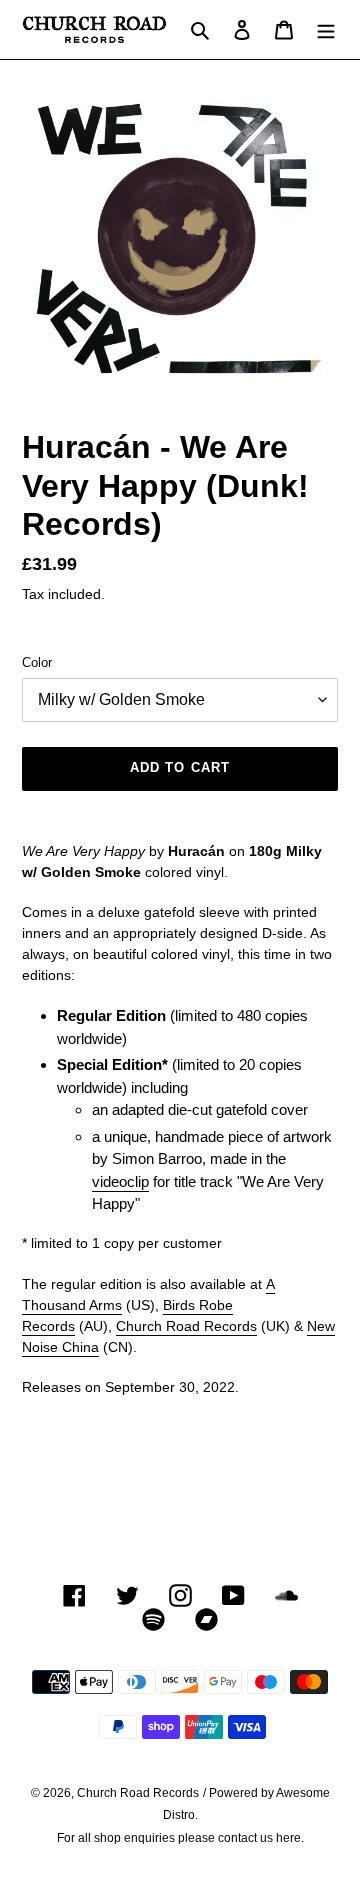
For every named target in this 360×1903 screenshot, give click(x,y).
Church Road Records (186, 1326)
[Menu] (326, 29)
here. (290, 1838)
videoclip (120, 1181)
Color (37, 662)
